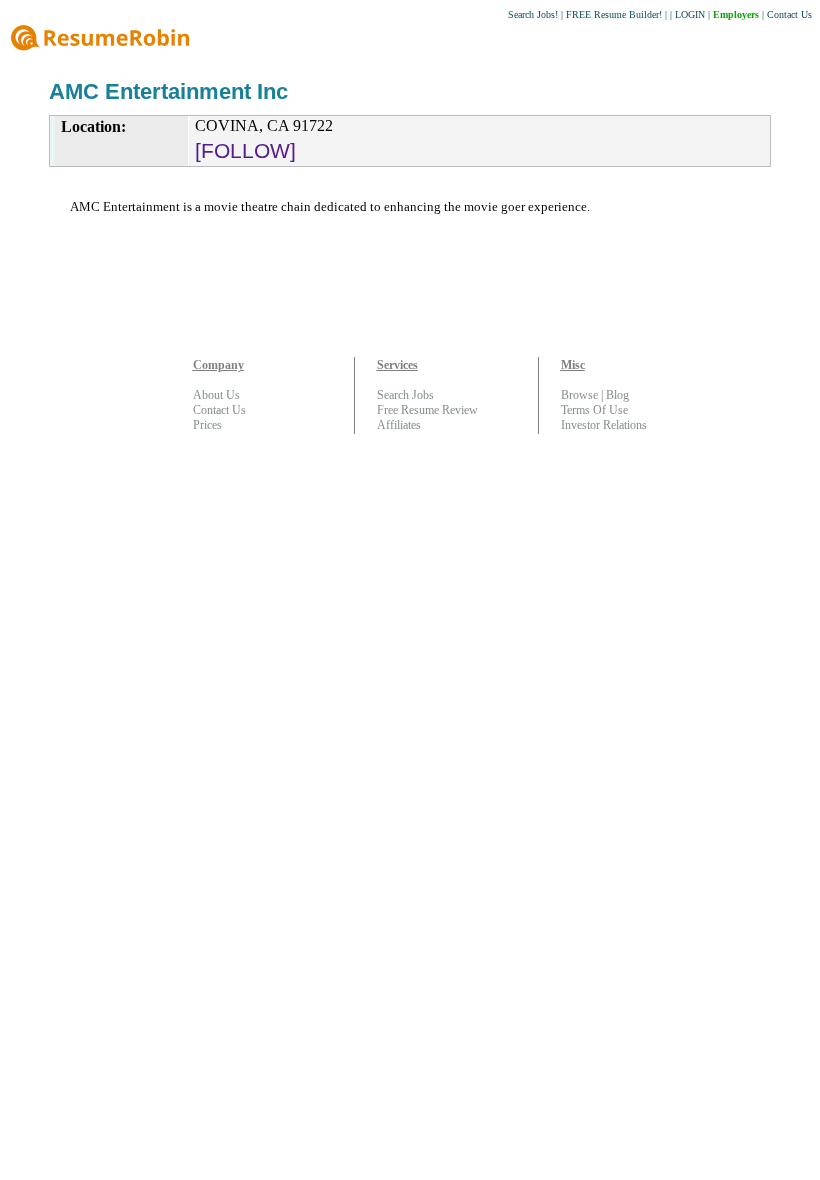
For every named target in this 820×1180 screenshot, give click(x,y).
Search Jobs (405, 395)
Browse (579, 395)
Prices (207, 425)
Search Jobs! (533, 14)
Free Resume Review (427, 410)
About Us (216, 395)
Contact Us (789, 14)
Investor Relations (604, 425)
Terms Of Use (594, 410)
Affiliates (399, 425)
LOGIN (690, 14)
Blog (617, 395)
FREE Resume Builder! (614, 14)
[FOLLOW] (245, 150)
